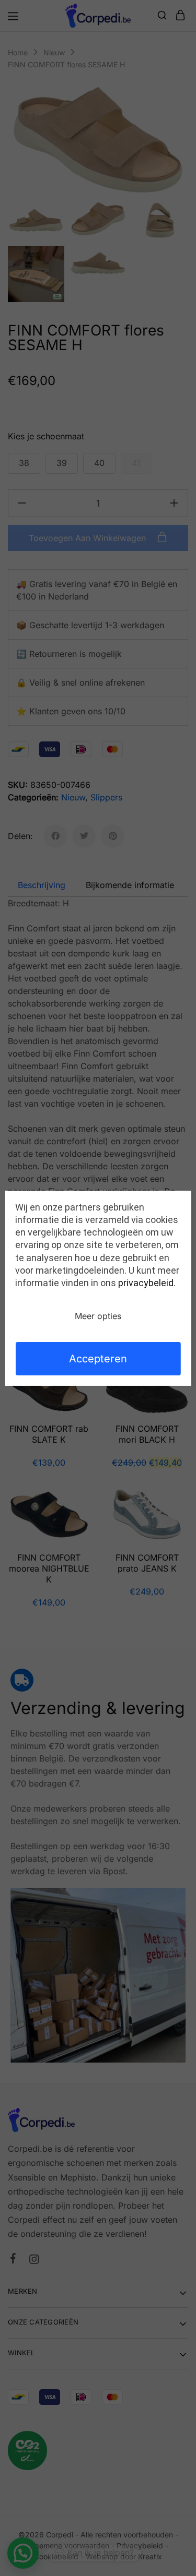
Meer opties (98, 1316)
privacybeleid (146, 1283)
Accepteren (98, 1359)
